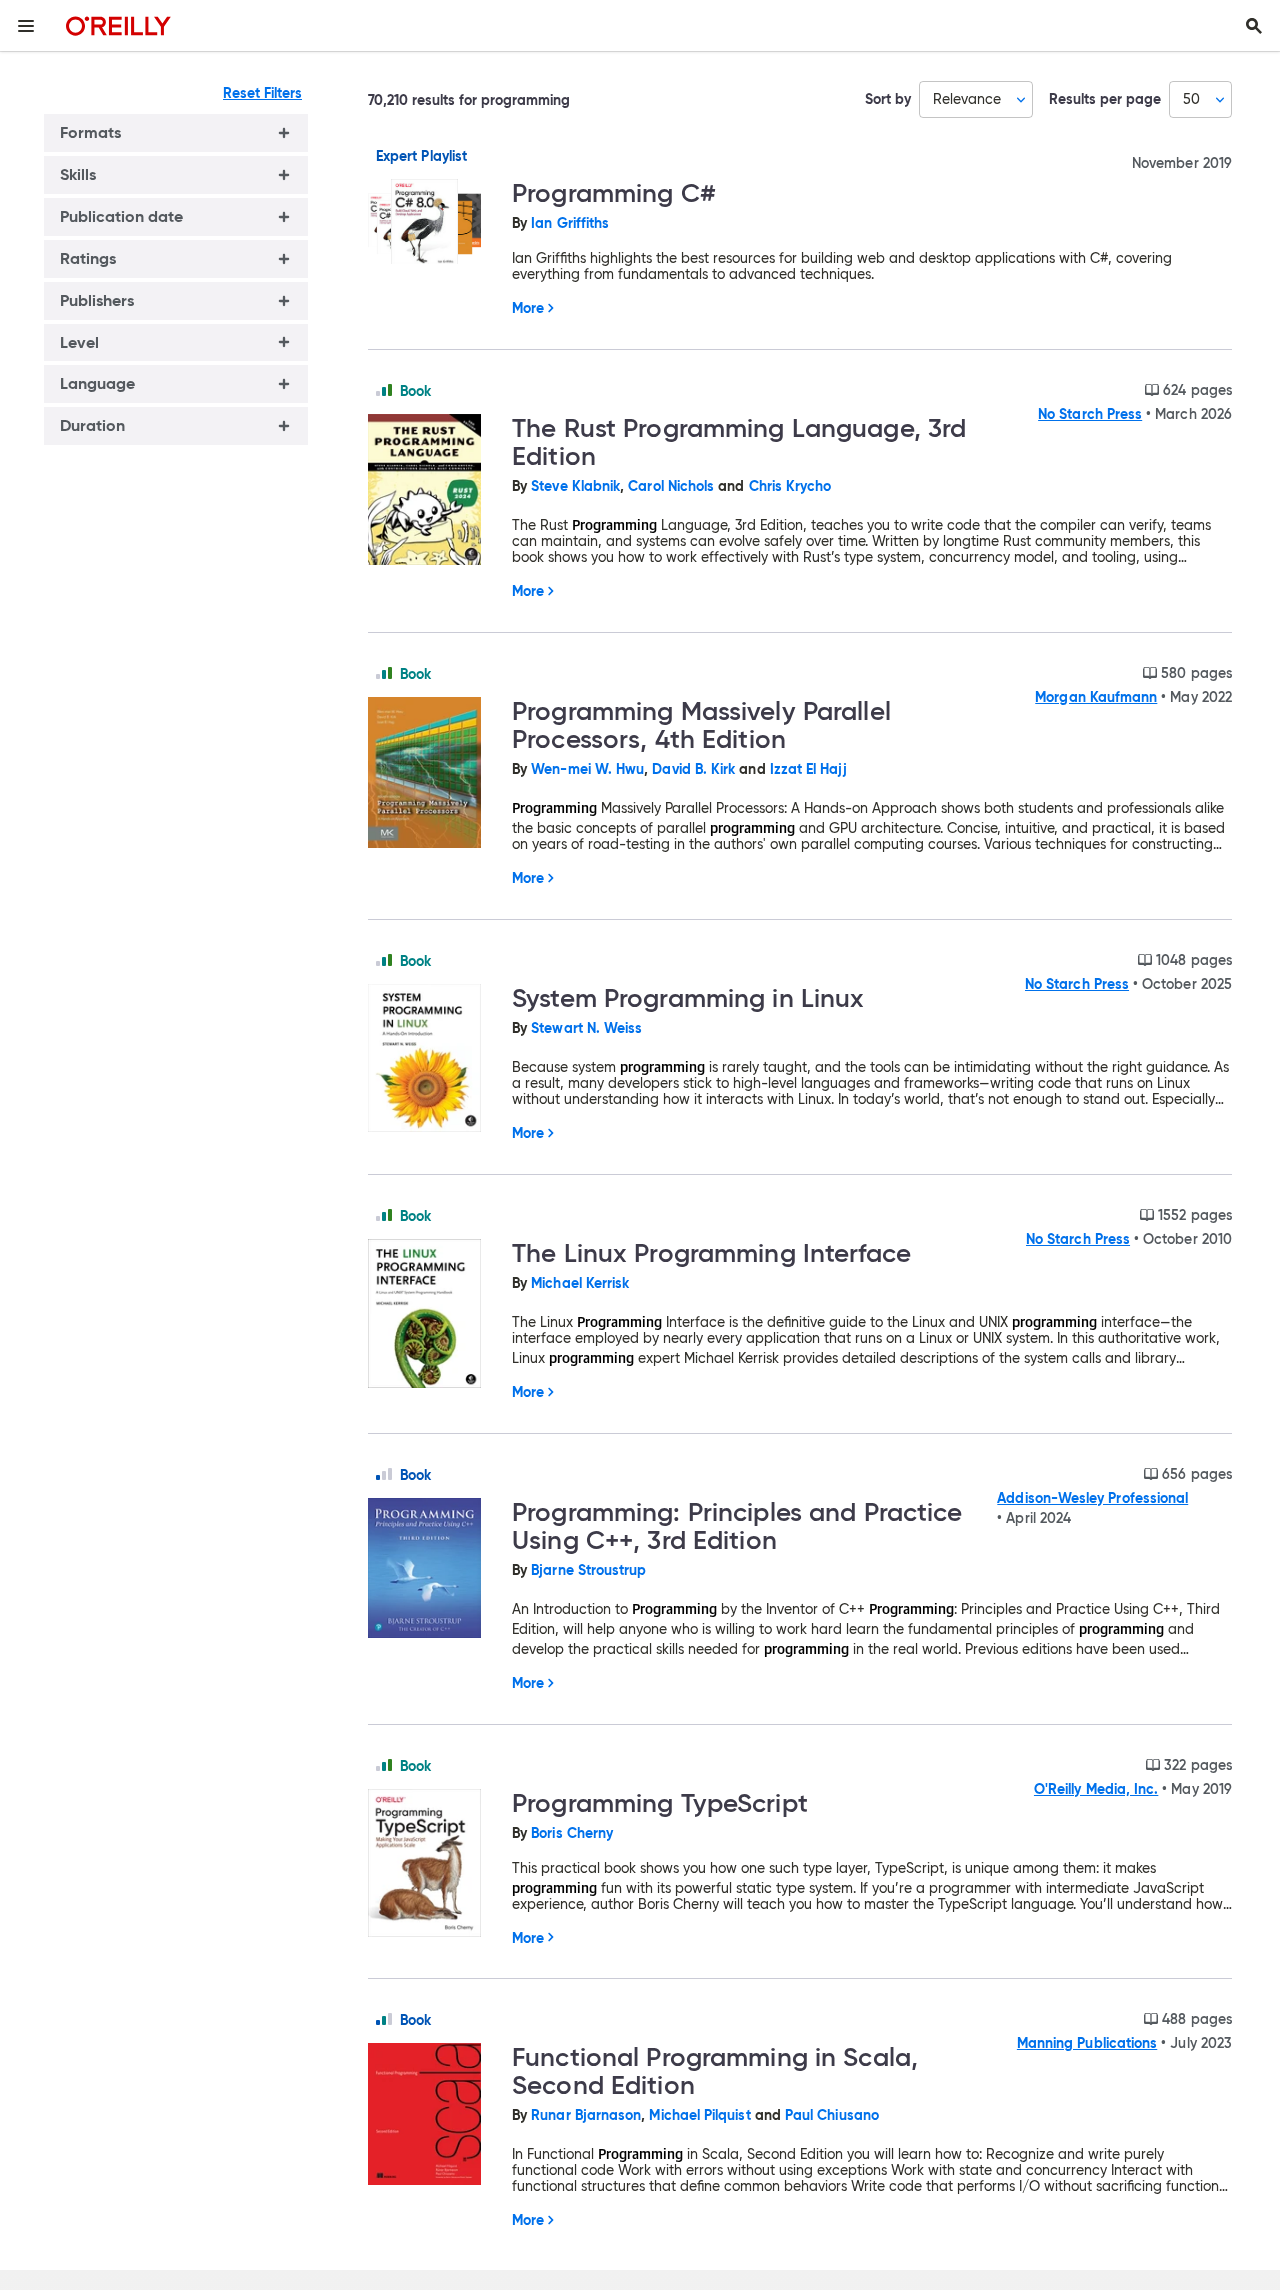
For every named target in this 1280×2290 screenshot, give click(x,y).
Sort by (888, 99)
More (528, 308)
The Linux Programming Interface (711, 1253)
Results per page (1105, 99)
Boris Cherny (572, 1833)
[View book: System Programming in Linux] (432, 1059)
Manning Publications (1087, 2043)
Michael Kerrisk (580, 1283)
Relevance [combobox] (967, 99)
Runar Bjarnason (586, 2115)
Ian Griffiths (570, 223)
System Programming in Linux (688, 998)
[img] (384, 390)
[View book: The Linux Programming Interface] (432, 1315)
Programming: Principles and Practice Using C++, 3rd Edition (737, 1526)
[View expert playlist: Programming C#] (432, 223)
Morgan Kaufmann (1096, 697)
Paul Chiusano (832, 2115)
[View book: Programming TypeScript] (432, 1864)
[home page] (118, 25)
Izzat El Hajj (808, 769)
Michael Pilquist (699, 2115)
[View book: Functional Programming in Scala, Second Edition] (432, 2115)
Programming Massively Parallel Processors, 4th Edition (701, 725)
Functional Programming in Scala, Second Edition (715, 2071)
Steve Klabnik (575, 486)
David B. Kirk (693, 769)
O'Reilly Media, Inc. (1096, 1789)
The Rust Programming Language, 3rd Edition (739, 442)
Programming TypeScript (660, 1803)
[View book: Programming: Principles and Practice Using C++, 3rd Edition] (432, 1569)
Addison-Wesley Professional (1092, 1498)
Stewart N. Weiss (586, 1028)
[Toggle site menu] (26, 26)
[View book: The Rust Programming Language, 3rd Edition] (432, 491)
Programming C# (614, 193)
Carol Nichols (671, 486)
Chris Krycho (790, 486)
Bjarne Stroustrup (588, 1570)
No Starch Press (1090, 414)
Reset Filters (262, 93)
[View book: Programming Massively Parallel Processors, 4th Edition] (432, 774)
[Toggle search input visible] (1254, 26)
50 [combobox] (1191, 99)
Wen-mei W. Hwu (587, 769)
